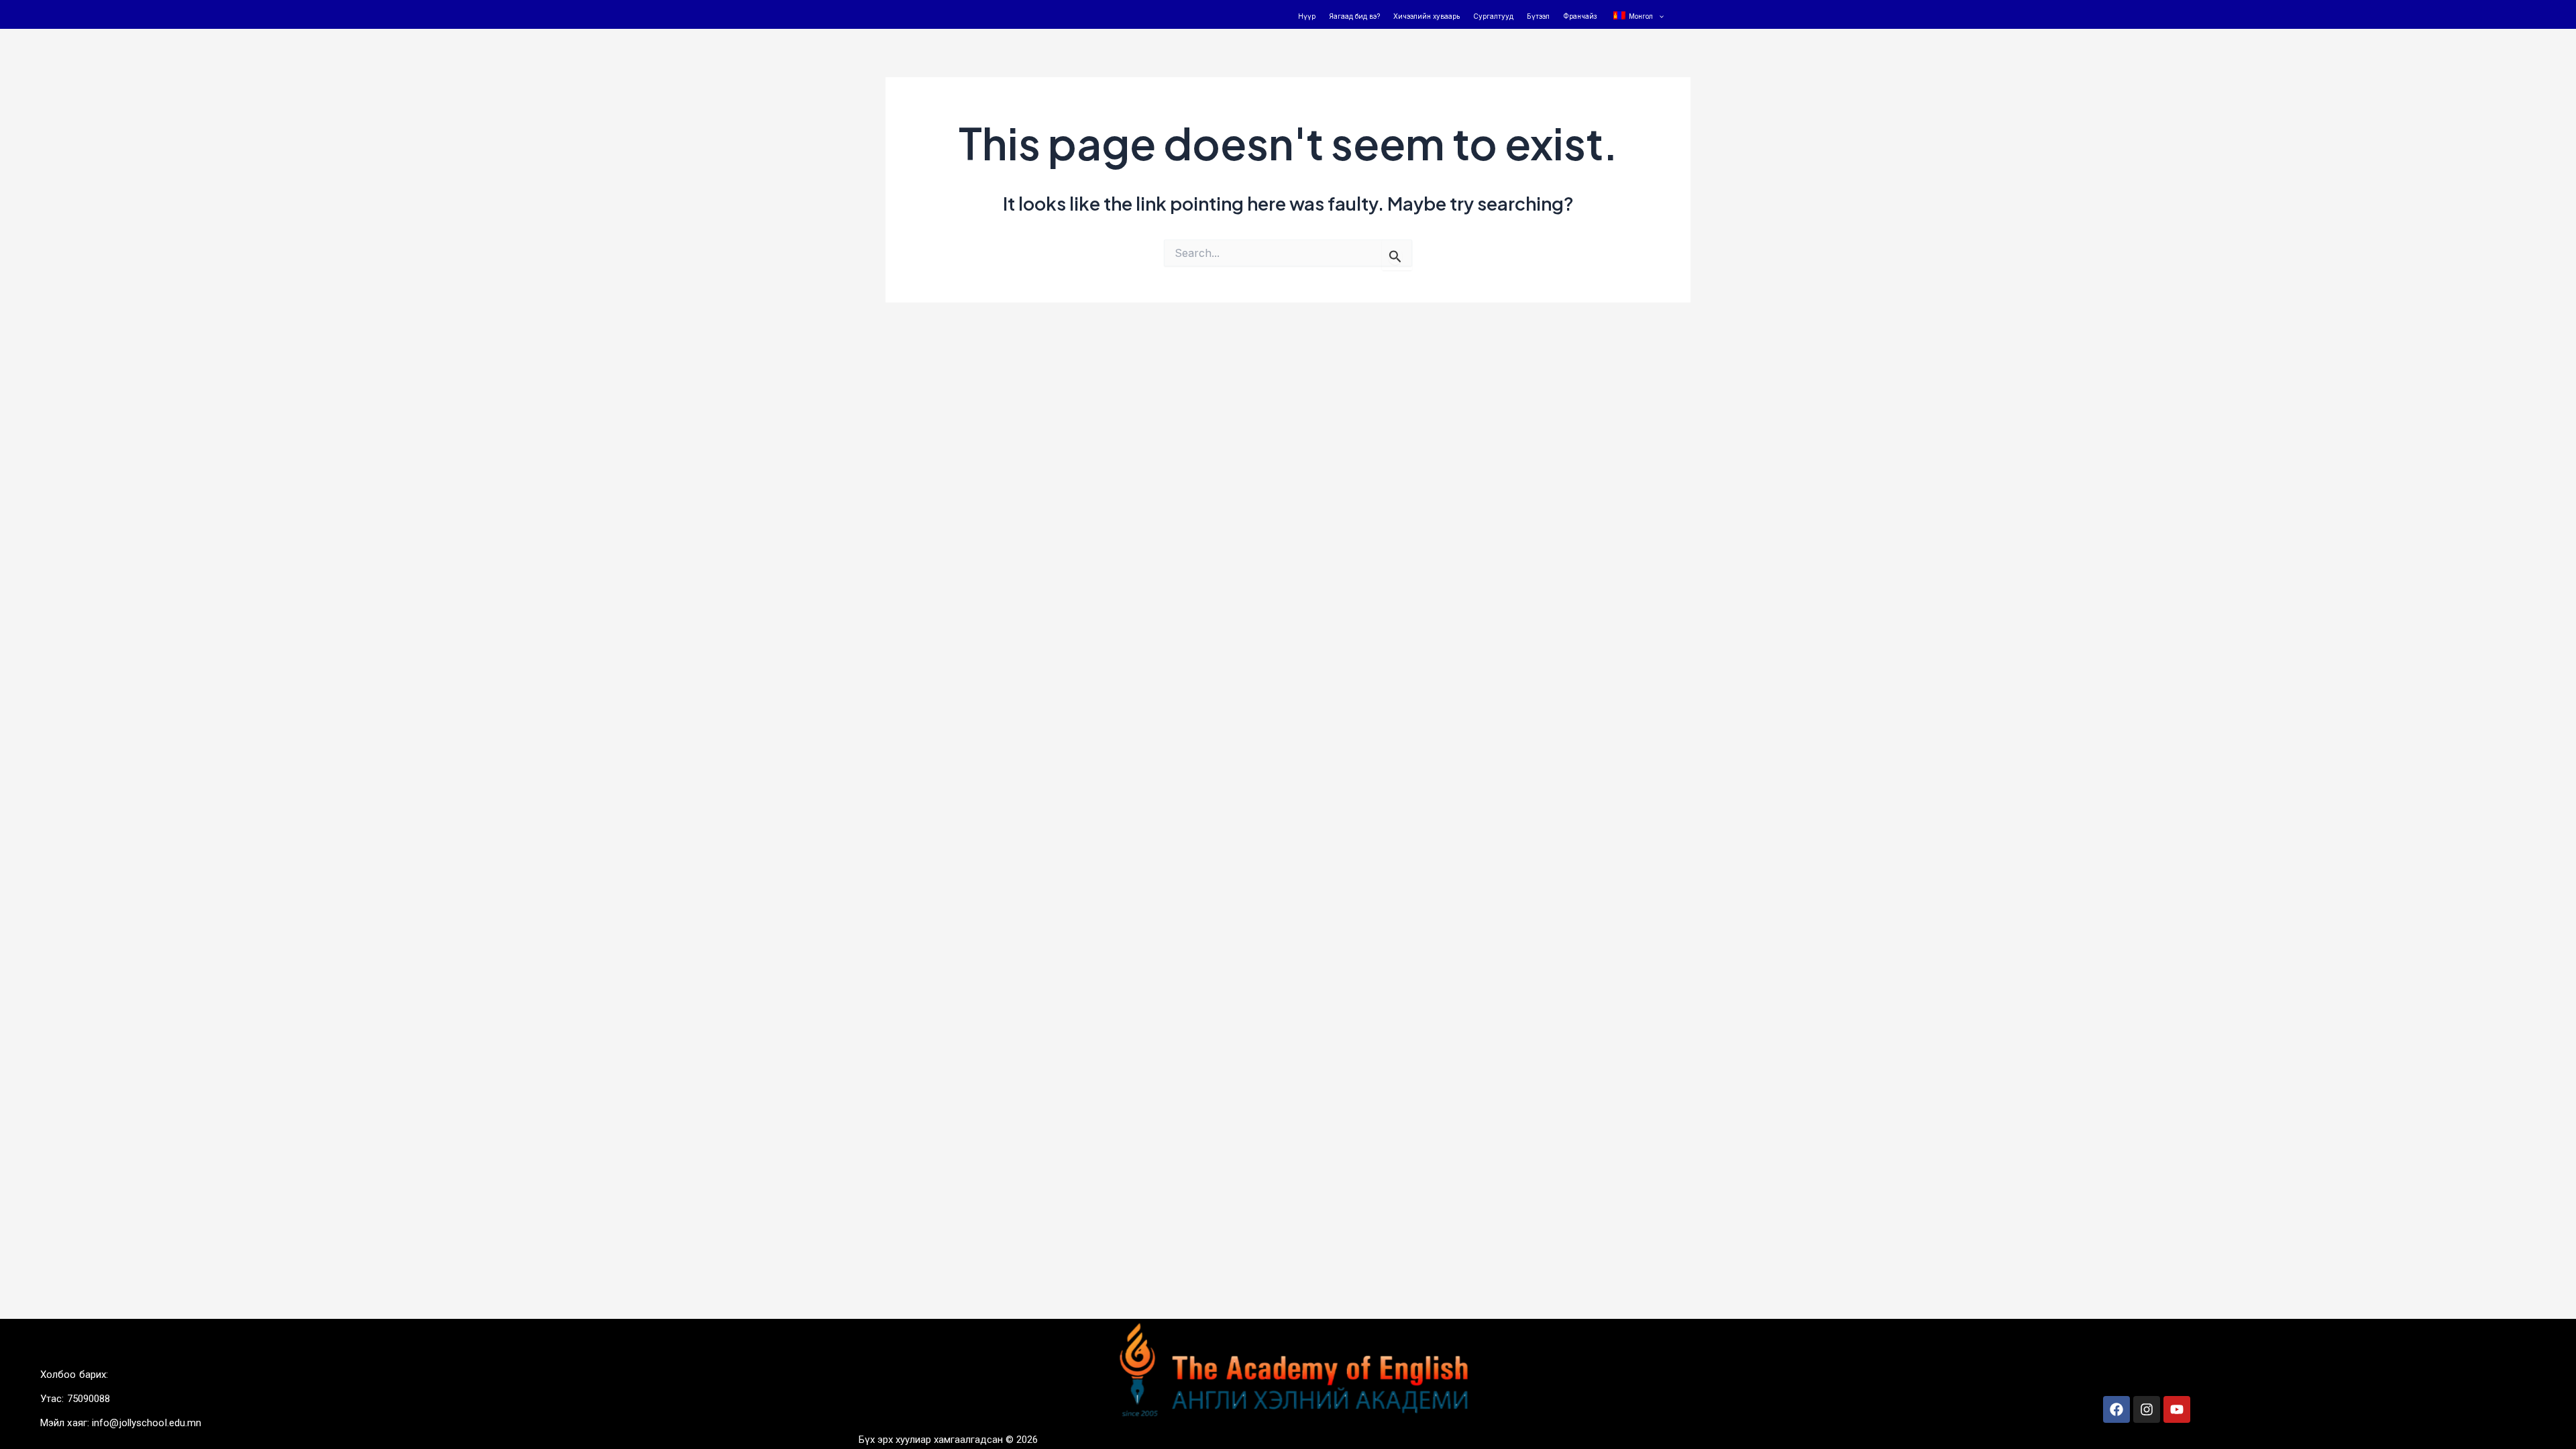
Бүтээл (1538, 16)
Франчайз (1580, 16)
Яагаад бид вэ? (1354, 16)
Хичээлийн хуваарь (1427, 16)
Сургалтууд (1493, 16)
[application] (1658, 16)
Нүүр (1307, 16)
